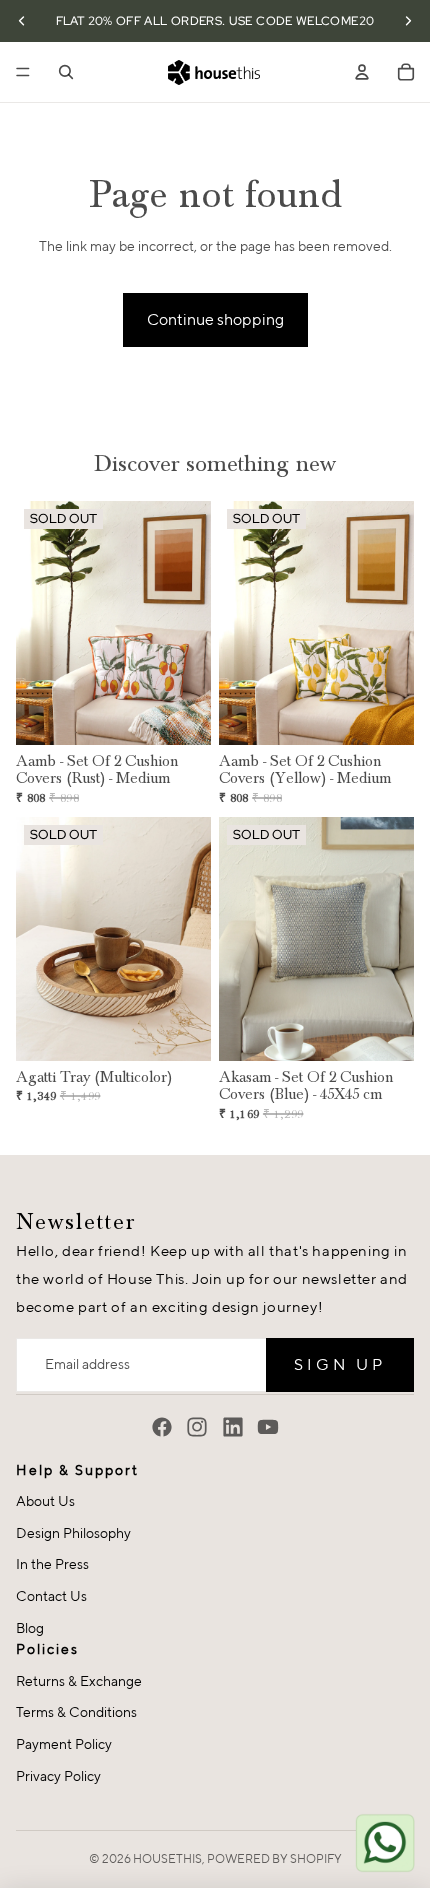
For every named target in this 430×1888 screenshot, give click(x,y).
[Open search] (66, 72)
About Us (45, 1501)
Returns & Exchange (79, 1681)
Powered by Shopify (274, 1858)
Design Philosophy (73, 1533)
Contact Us (51, 1596)
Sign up (340, 1364)
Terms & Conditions (76, 1712)
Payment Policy (64, 1744)
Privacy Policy (58, 1776)
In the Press (52, 1564)
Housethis (167, 1858)
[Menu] (23, 72)
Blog (30, 1628)
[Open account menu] (362, 72)
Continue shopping (215, 319)
